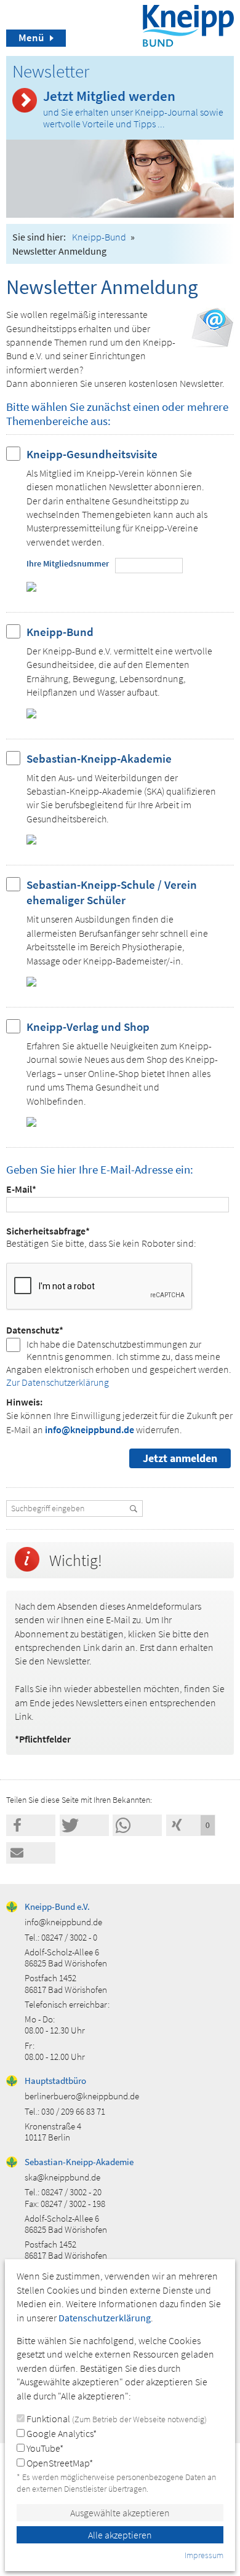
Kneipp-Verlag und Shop (88, 1027)
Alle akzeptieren (120, 2535)
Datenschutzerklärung (105, 2318)
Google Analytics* (61, 2433)
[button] (31, 1825)
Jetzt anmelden (180, 1458)
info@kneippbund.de (90, 1429)
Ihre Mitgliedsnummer (68, 563)
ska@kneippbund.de (62, 2177)
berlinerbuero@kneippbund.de (82, 2096)
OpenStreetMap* (59, 2463)
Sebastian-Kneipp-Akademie (99, 758)
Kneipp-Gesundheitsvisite (92, 454)
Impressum (204, 2555)
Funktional (116, 2419)
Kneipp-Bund (99, 237)
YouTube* (44, 2448)
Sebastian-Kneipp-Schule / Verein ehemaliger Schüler (112, 892)
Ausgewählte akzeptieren (120, 2513)
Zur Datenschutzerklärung (58, 1382)
